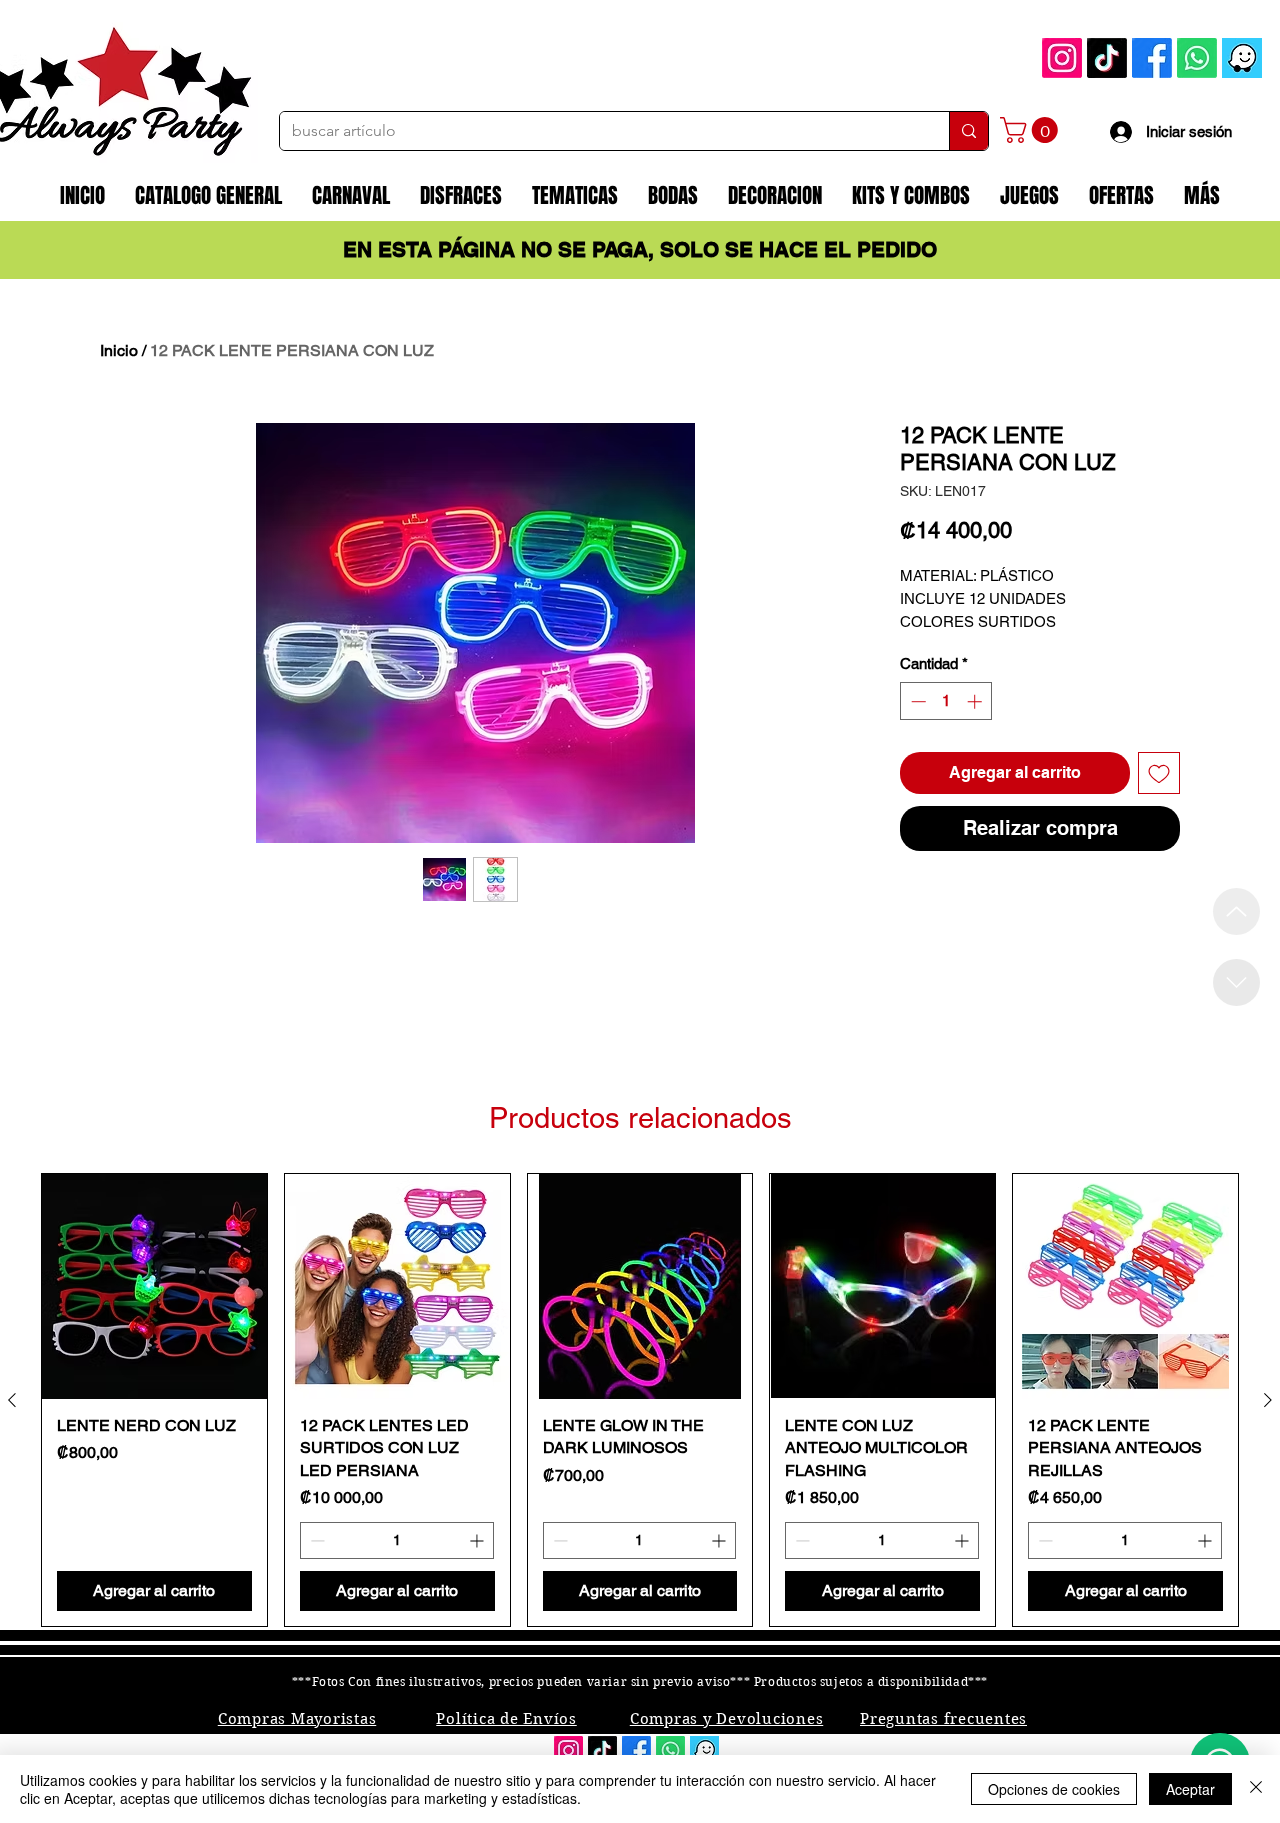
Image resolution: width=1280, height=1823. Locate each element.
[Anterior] (12, 1400)
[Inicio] (1236, 911)
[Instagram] (1062, 58)
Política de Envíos (506, 1719)
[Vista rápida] (154, 1286)
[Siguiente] (1268, 1400)
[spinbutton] (946, 701)
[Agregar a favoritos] (1159, 773)
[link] (1032, 130)
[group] (640, 1400)
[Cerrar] (1256, 1789)
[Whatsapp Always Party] (1197, 58)
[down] (1236, 982)
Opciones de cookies (1054, 1789)
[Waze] (1242, 58)
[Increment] (976, 701)
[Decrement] (916, 701)
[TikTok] (1107, 58)
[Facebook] (1152, 58)
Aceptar (1190, 1789)
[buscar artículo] (968, 131)
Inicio (119, 350)
